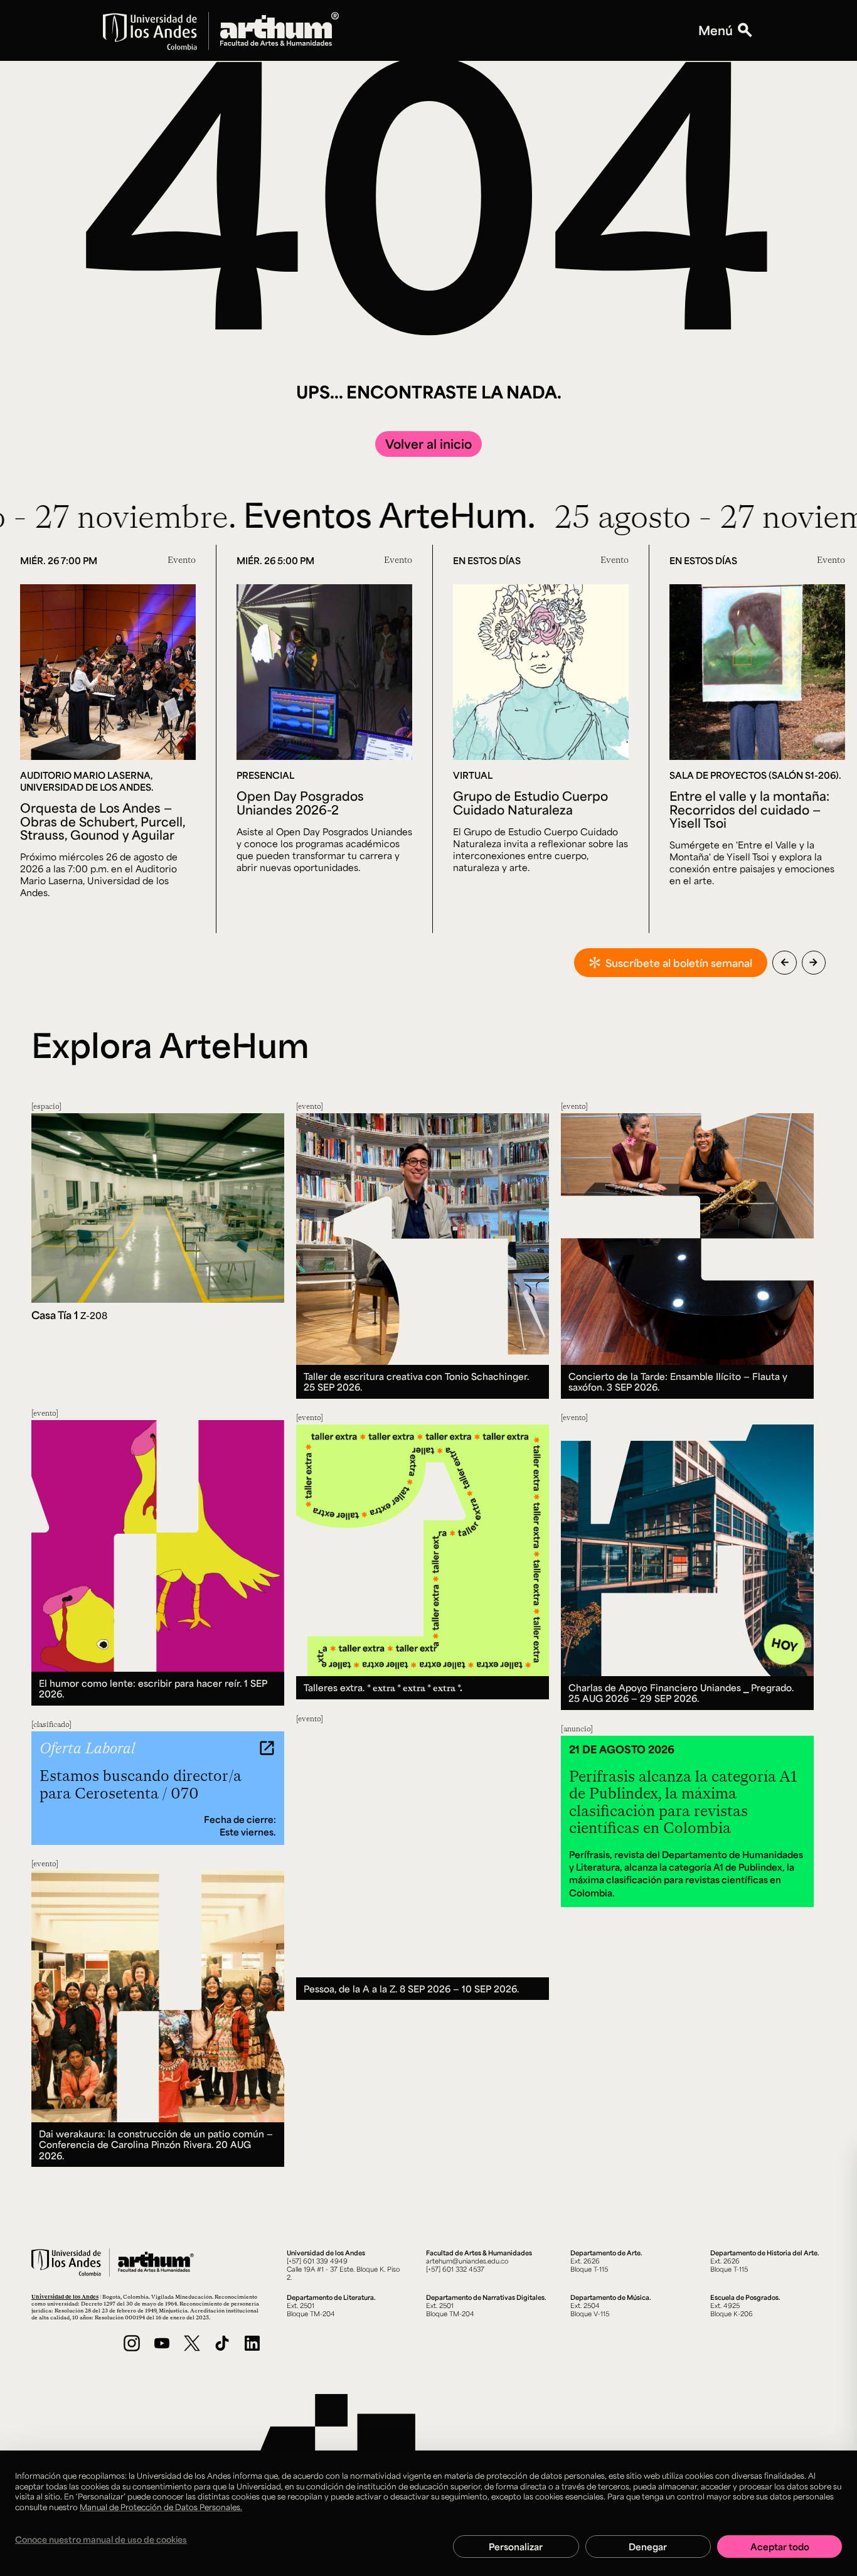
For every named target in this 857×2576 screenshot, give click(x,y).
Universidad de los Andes (65, 2296)
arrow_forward (813, 962)
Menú (716, 30)
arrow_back (785, 962)
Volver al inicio (428, 444)
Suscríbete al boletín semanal (679, 963)
